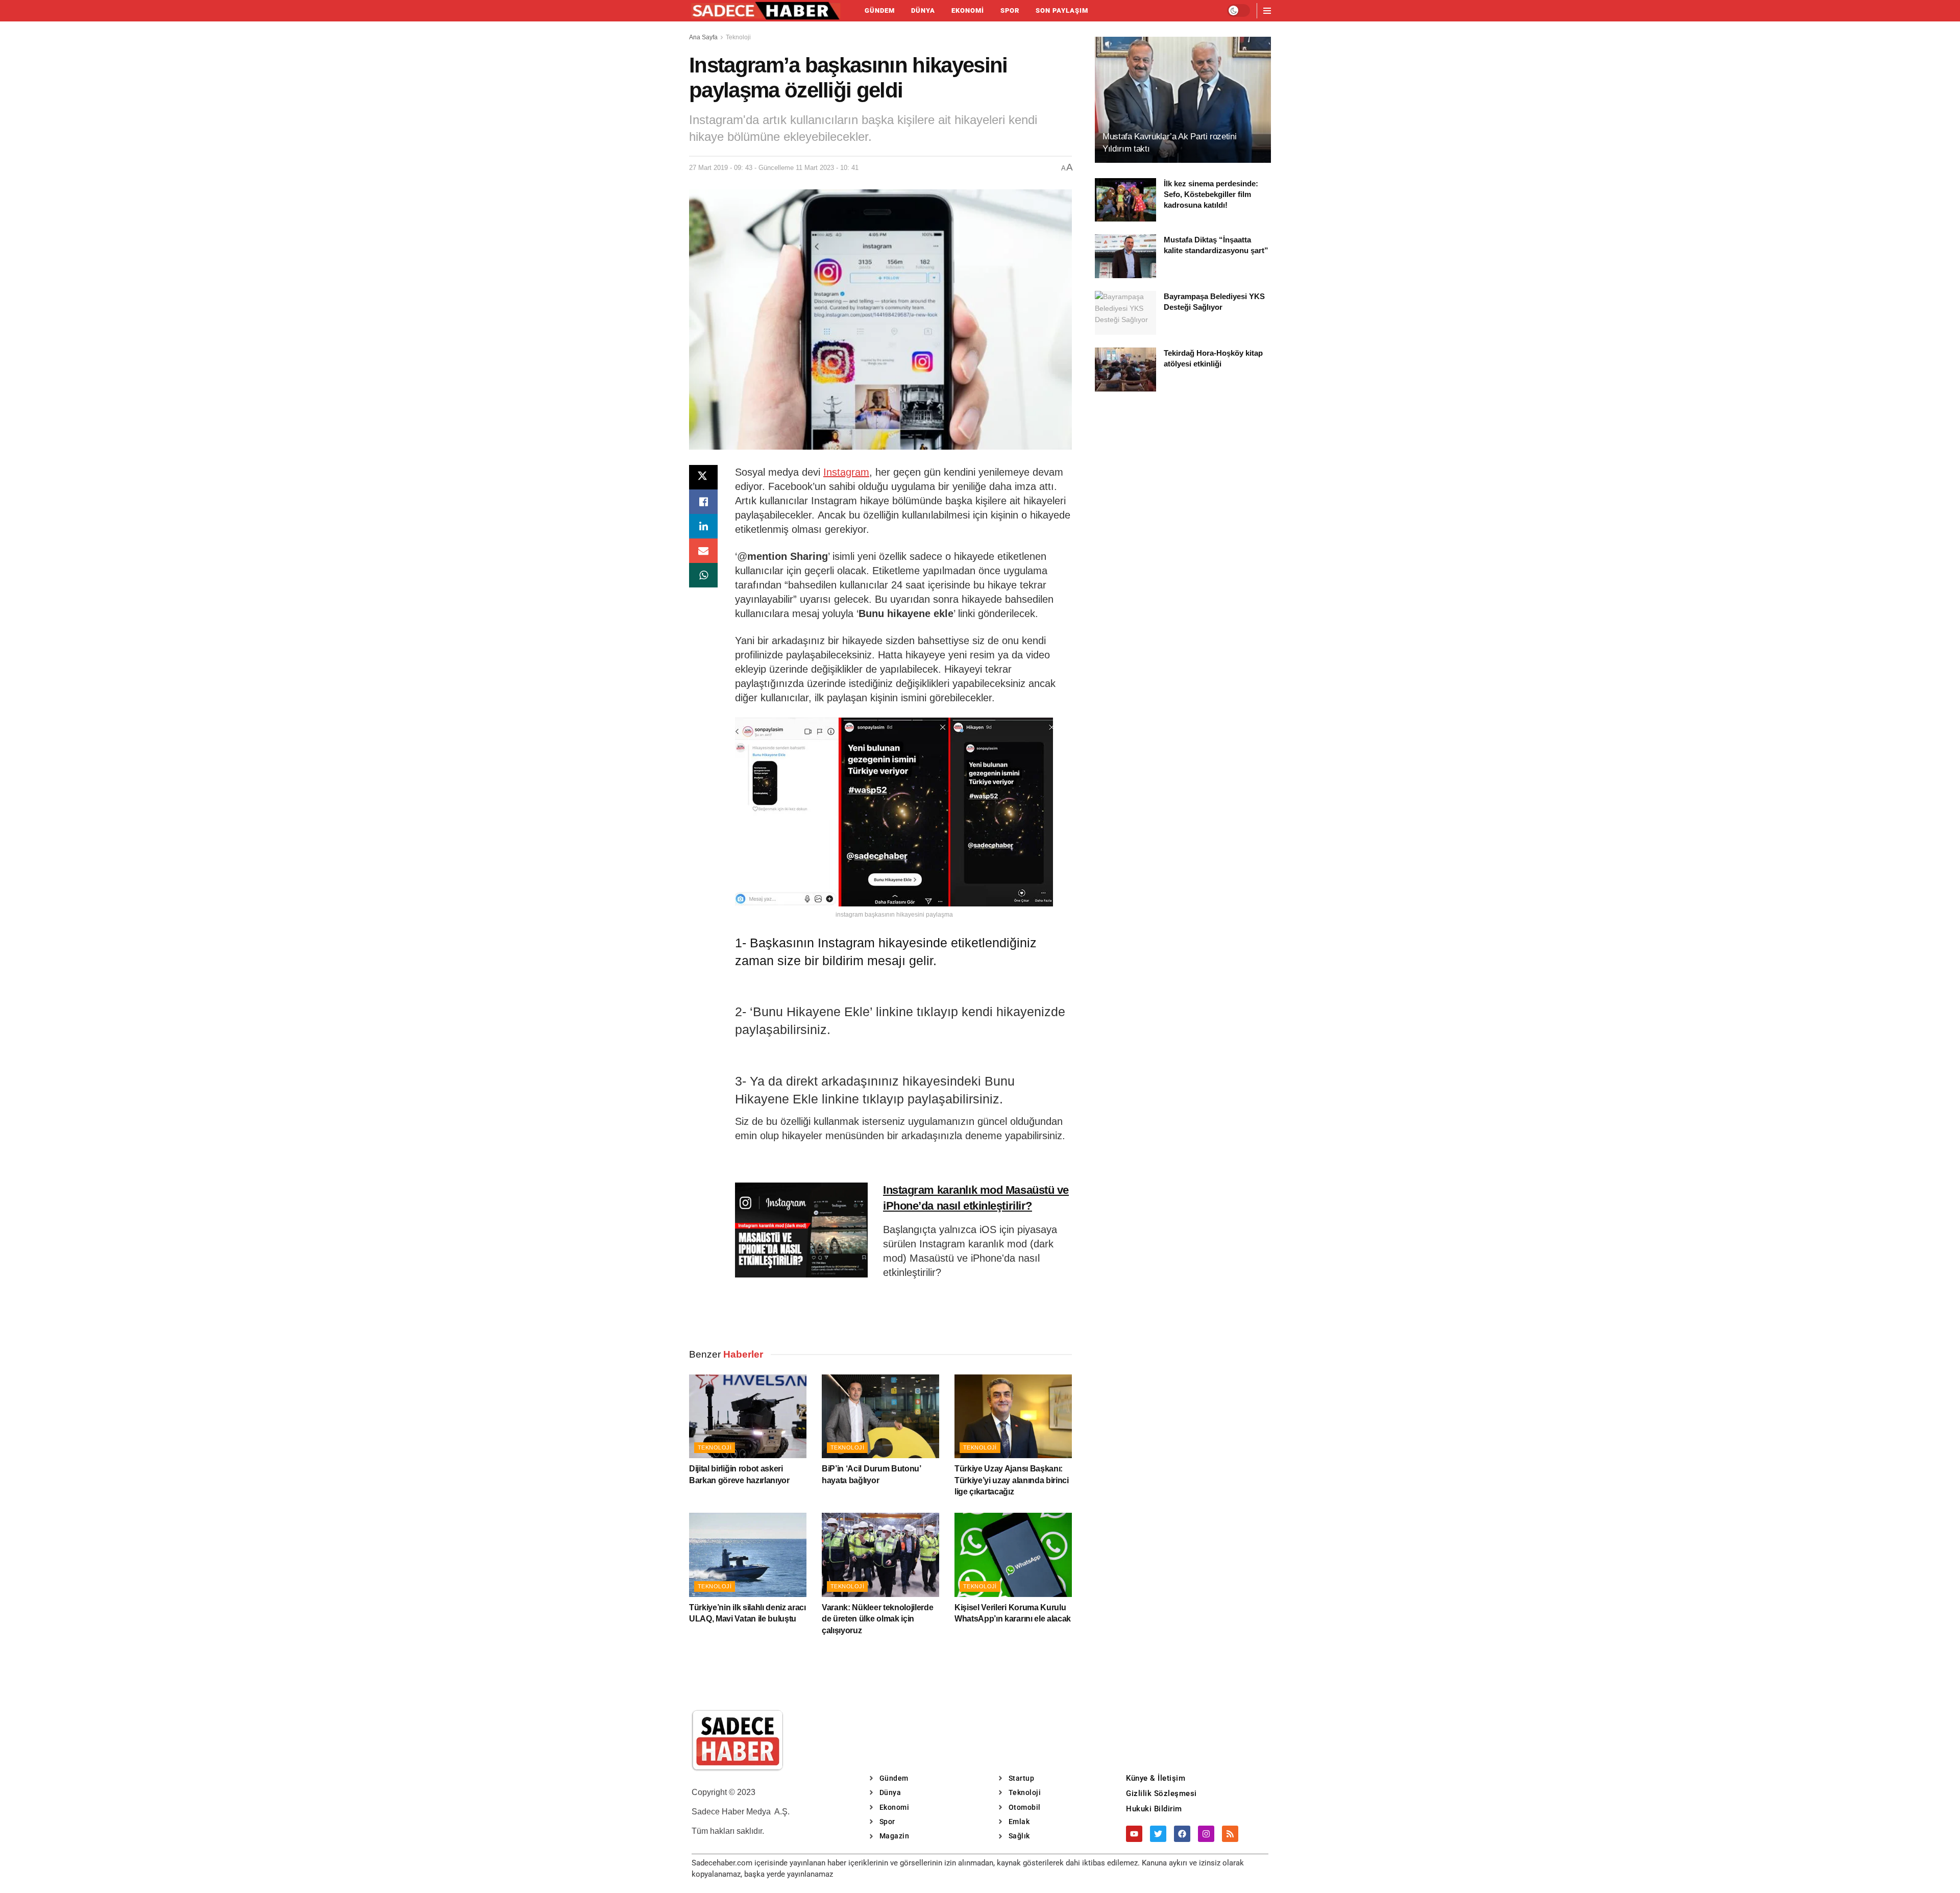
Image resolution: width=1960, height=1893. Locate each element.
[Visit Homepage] (766, 11)
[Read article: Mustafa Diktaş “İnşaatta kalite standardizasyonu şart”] (1125, 256)
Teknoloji (738, 37)
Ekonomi (968, 10)
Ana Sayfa (703, 37)
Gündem (880, 10)
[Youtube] (1134, 1834)
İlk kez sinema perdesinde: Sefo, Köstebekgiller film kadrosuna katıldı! (1211, 194)
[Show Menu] (1267, 11)
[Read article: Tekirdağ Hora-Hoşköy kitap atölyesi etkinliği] (1125, 370)
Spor (1010, 10)
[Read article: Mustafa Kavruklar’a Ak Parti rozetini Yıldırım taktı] (1183, 100)
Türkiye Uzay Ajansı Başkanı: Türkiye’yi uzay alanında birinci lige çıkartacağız (1012, 1480)
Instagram (846, 472)
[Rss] (1230, 1834)
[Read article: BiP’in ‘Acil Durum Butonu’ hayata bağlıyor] (880, 1416)
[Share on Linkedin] (703, 526)
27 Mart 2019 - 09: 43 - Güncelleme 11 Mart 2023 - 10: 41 (774, 168)
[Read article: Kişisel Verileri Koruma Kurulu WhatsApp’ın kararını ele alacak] (1013, 1555)
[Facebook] (1182, 1834)
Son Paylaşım (1062, 10)
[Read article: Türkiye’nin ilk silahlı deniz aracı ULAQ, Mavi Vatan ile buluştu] (748, 1555)
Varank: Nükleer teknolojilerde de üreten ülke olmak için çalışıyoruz (877, 1619)
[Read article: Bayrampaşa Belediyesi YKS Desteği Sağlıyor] (1125, 313)
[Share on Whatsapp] (703, 575)
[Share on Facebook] (703, 502)
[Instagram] (1206, 1834)
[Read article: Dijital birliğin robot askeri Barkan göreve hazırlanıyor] (748, 1416)
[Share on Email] (703, 551)
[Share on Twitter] (703, 477)
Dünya (923, 10)
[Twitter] (1158, 1834)
